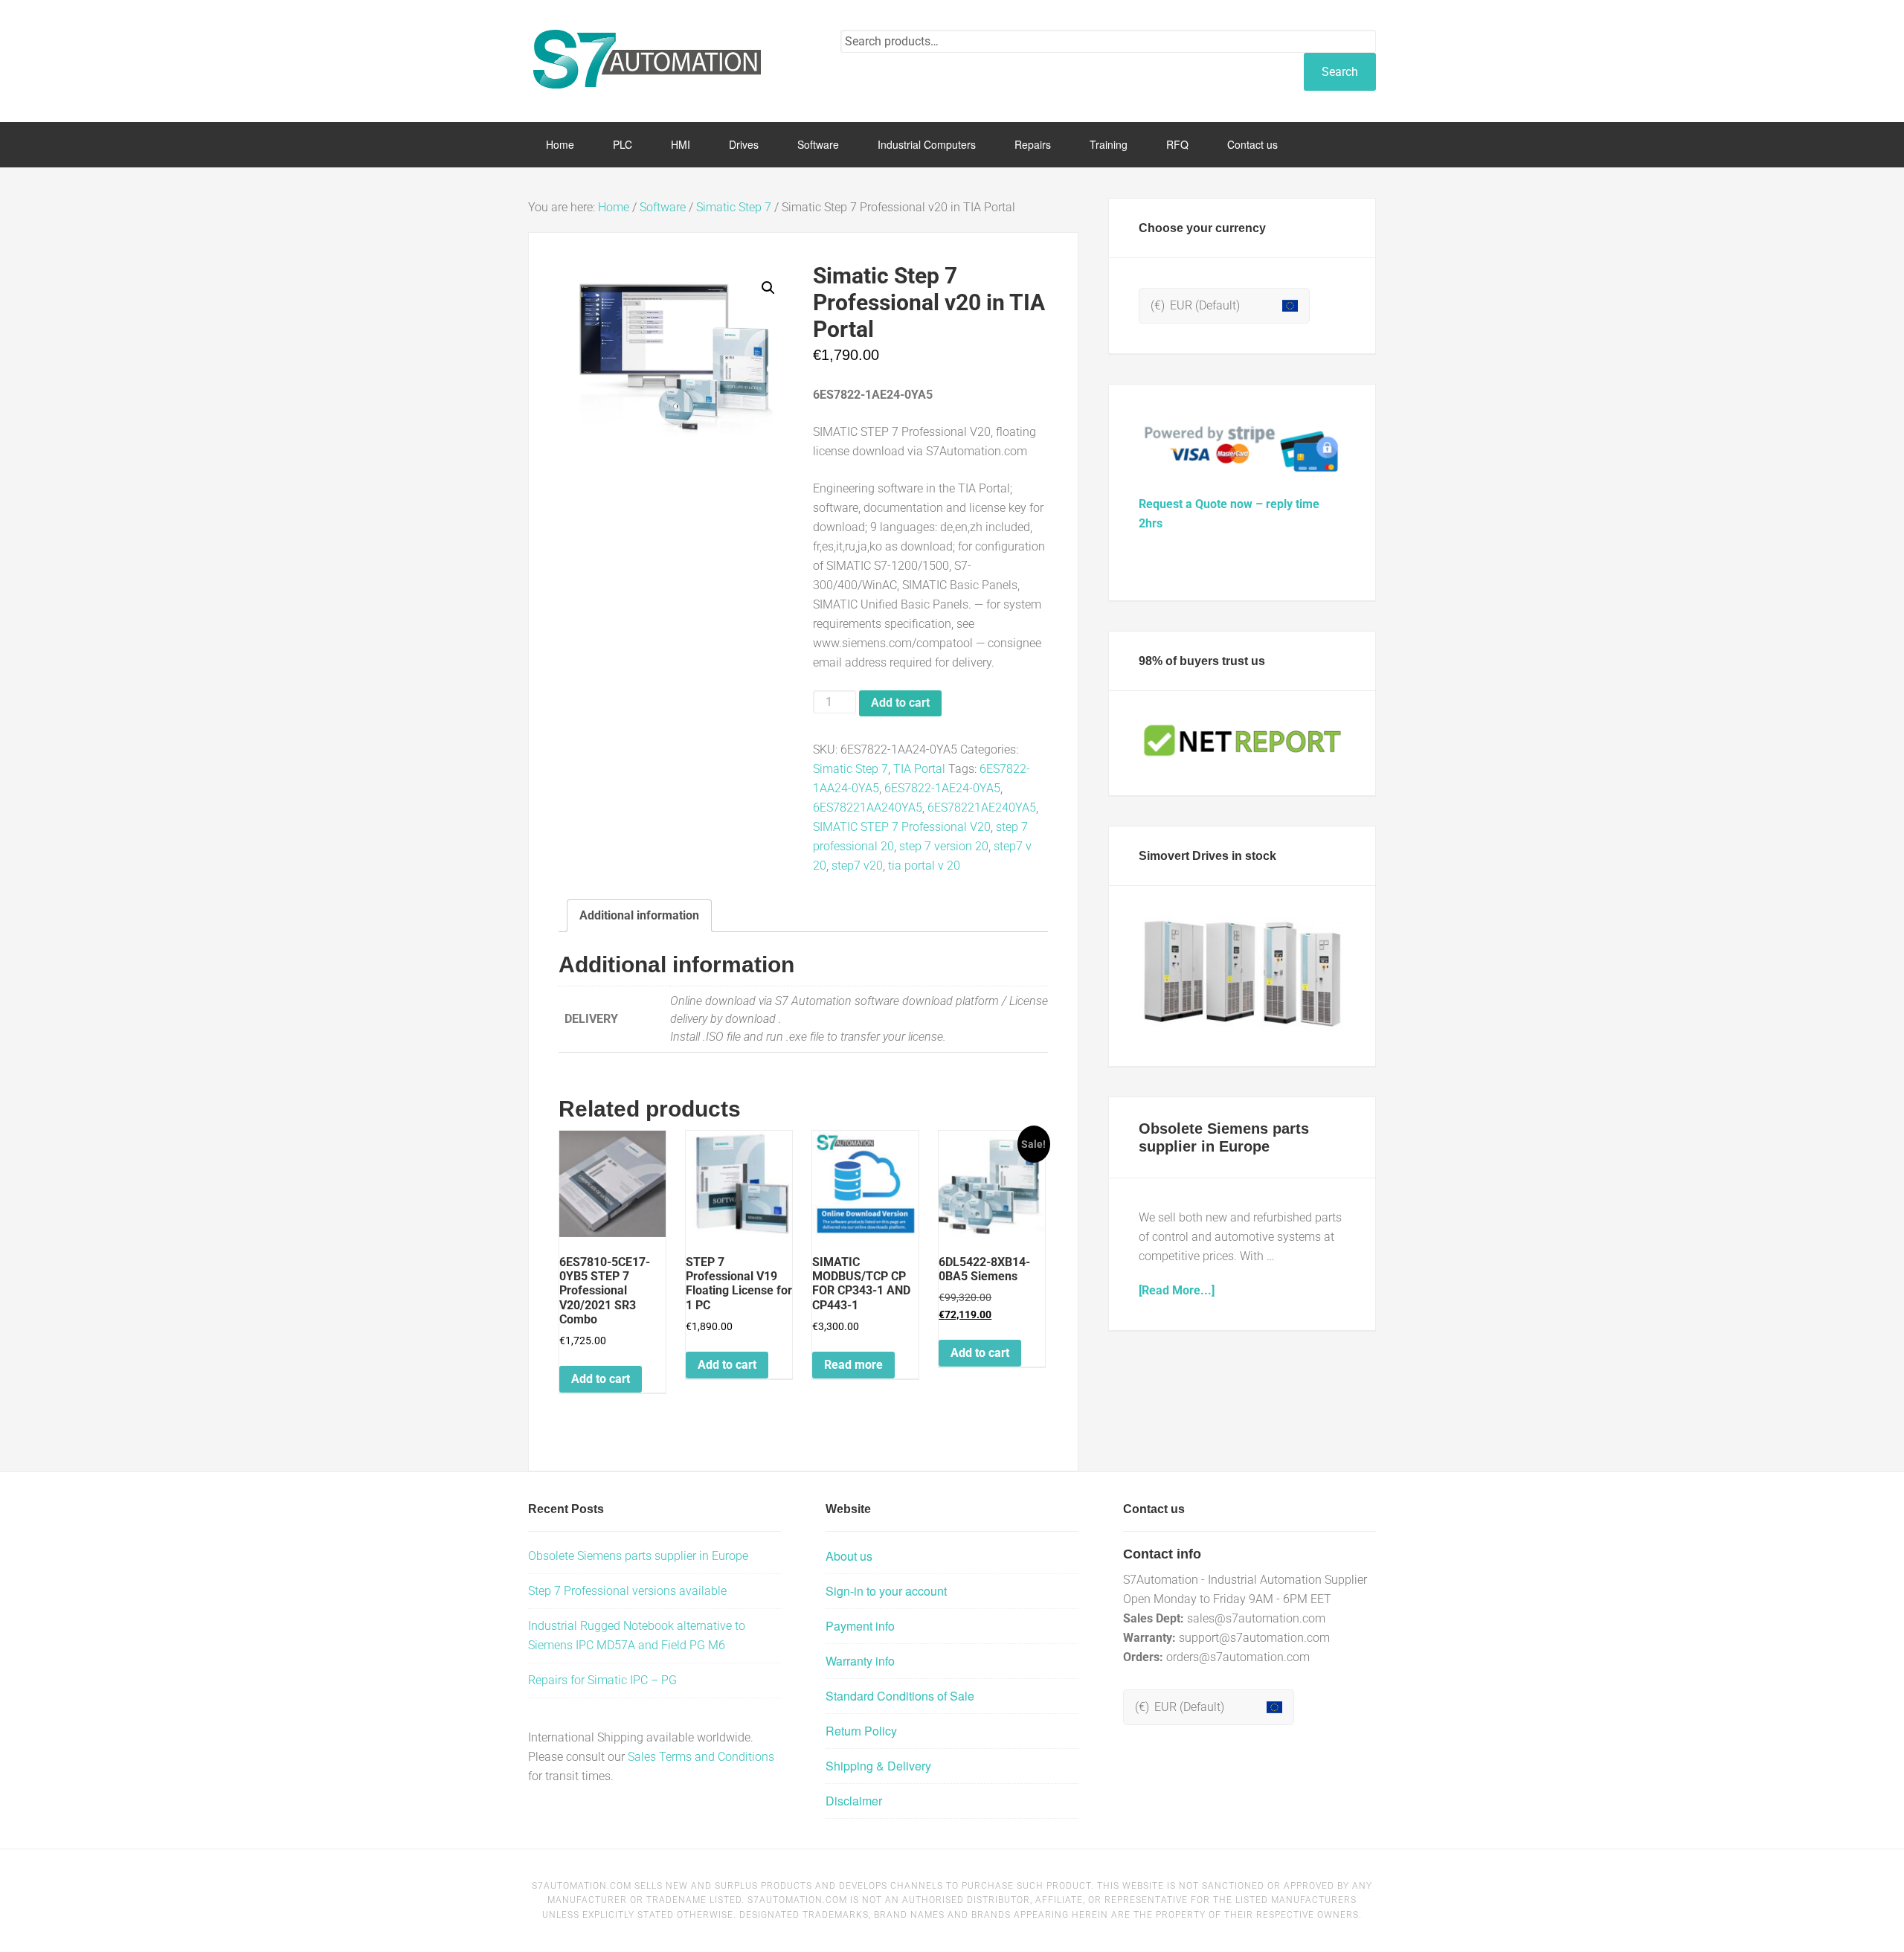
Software (663, 207)
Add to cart (900, 703)
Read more (853, 1365)
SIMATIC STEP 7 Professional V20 (902, 827)
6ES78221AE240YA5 (982, 808)
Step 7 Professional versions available (627, 1591)
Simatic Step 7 (734, 207)
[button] (768, 288)
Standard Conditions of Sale (900, 1696)
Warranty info (860, 1661)
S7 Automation (647, 60)
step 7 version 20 (944, 846)
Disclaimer (854, 1801)
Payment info (860, 1626)
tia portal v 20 (924, 866)
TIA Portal (919, 769)
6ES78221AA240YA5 (868, 808)
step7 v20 (857, 866)
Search (1340, 72)
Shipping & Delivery (878, 1766)
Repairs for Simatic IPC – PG (602, 1680)
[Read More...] (1177, 1290)
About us (849, 1556)
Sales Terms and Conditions (701, 1757)
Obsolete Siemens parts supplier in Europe (638, 1556)
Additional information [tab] (639, 915)
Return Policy (861, 1731)
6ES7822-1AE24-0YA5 (942, 788)
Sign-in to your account (886, 1591)
